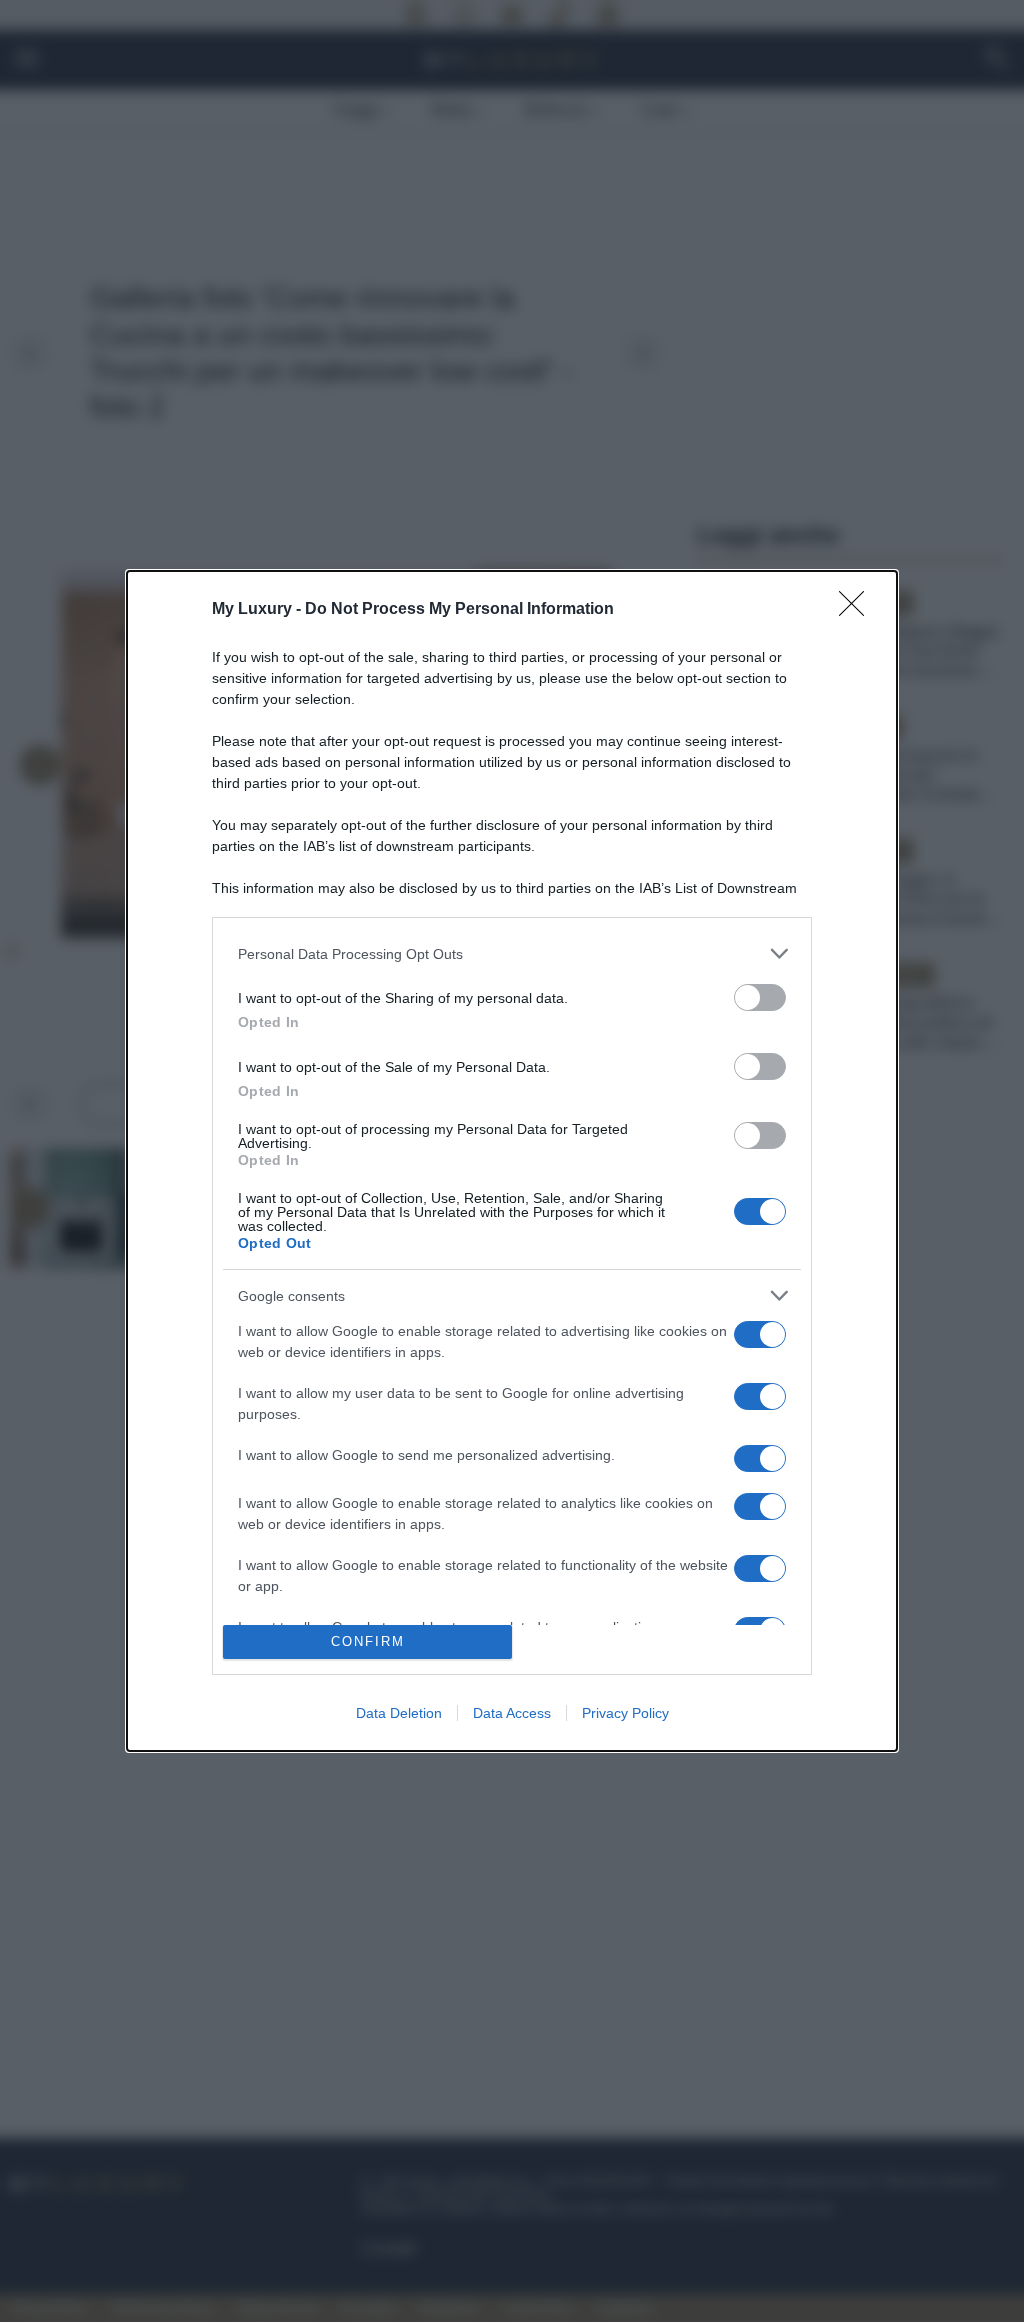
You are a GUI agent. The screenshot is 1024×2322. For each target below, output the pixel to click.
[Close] (858, 610)
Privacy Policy (625, 1713)
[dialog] (512, 1161)
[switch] (760, 997)
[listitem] (512, 953)
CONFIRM (368, 1641)
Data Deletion (399, 1713)
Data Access (512, 1713)
